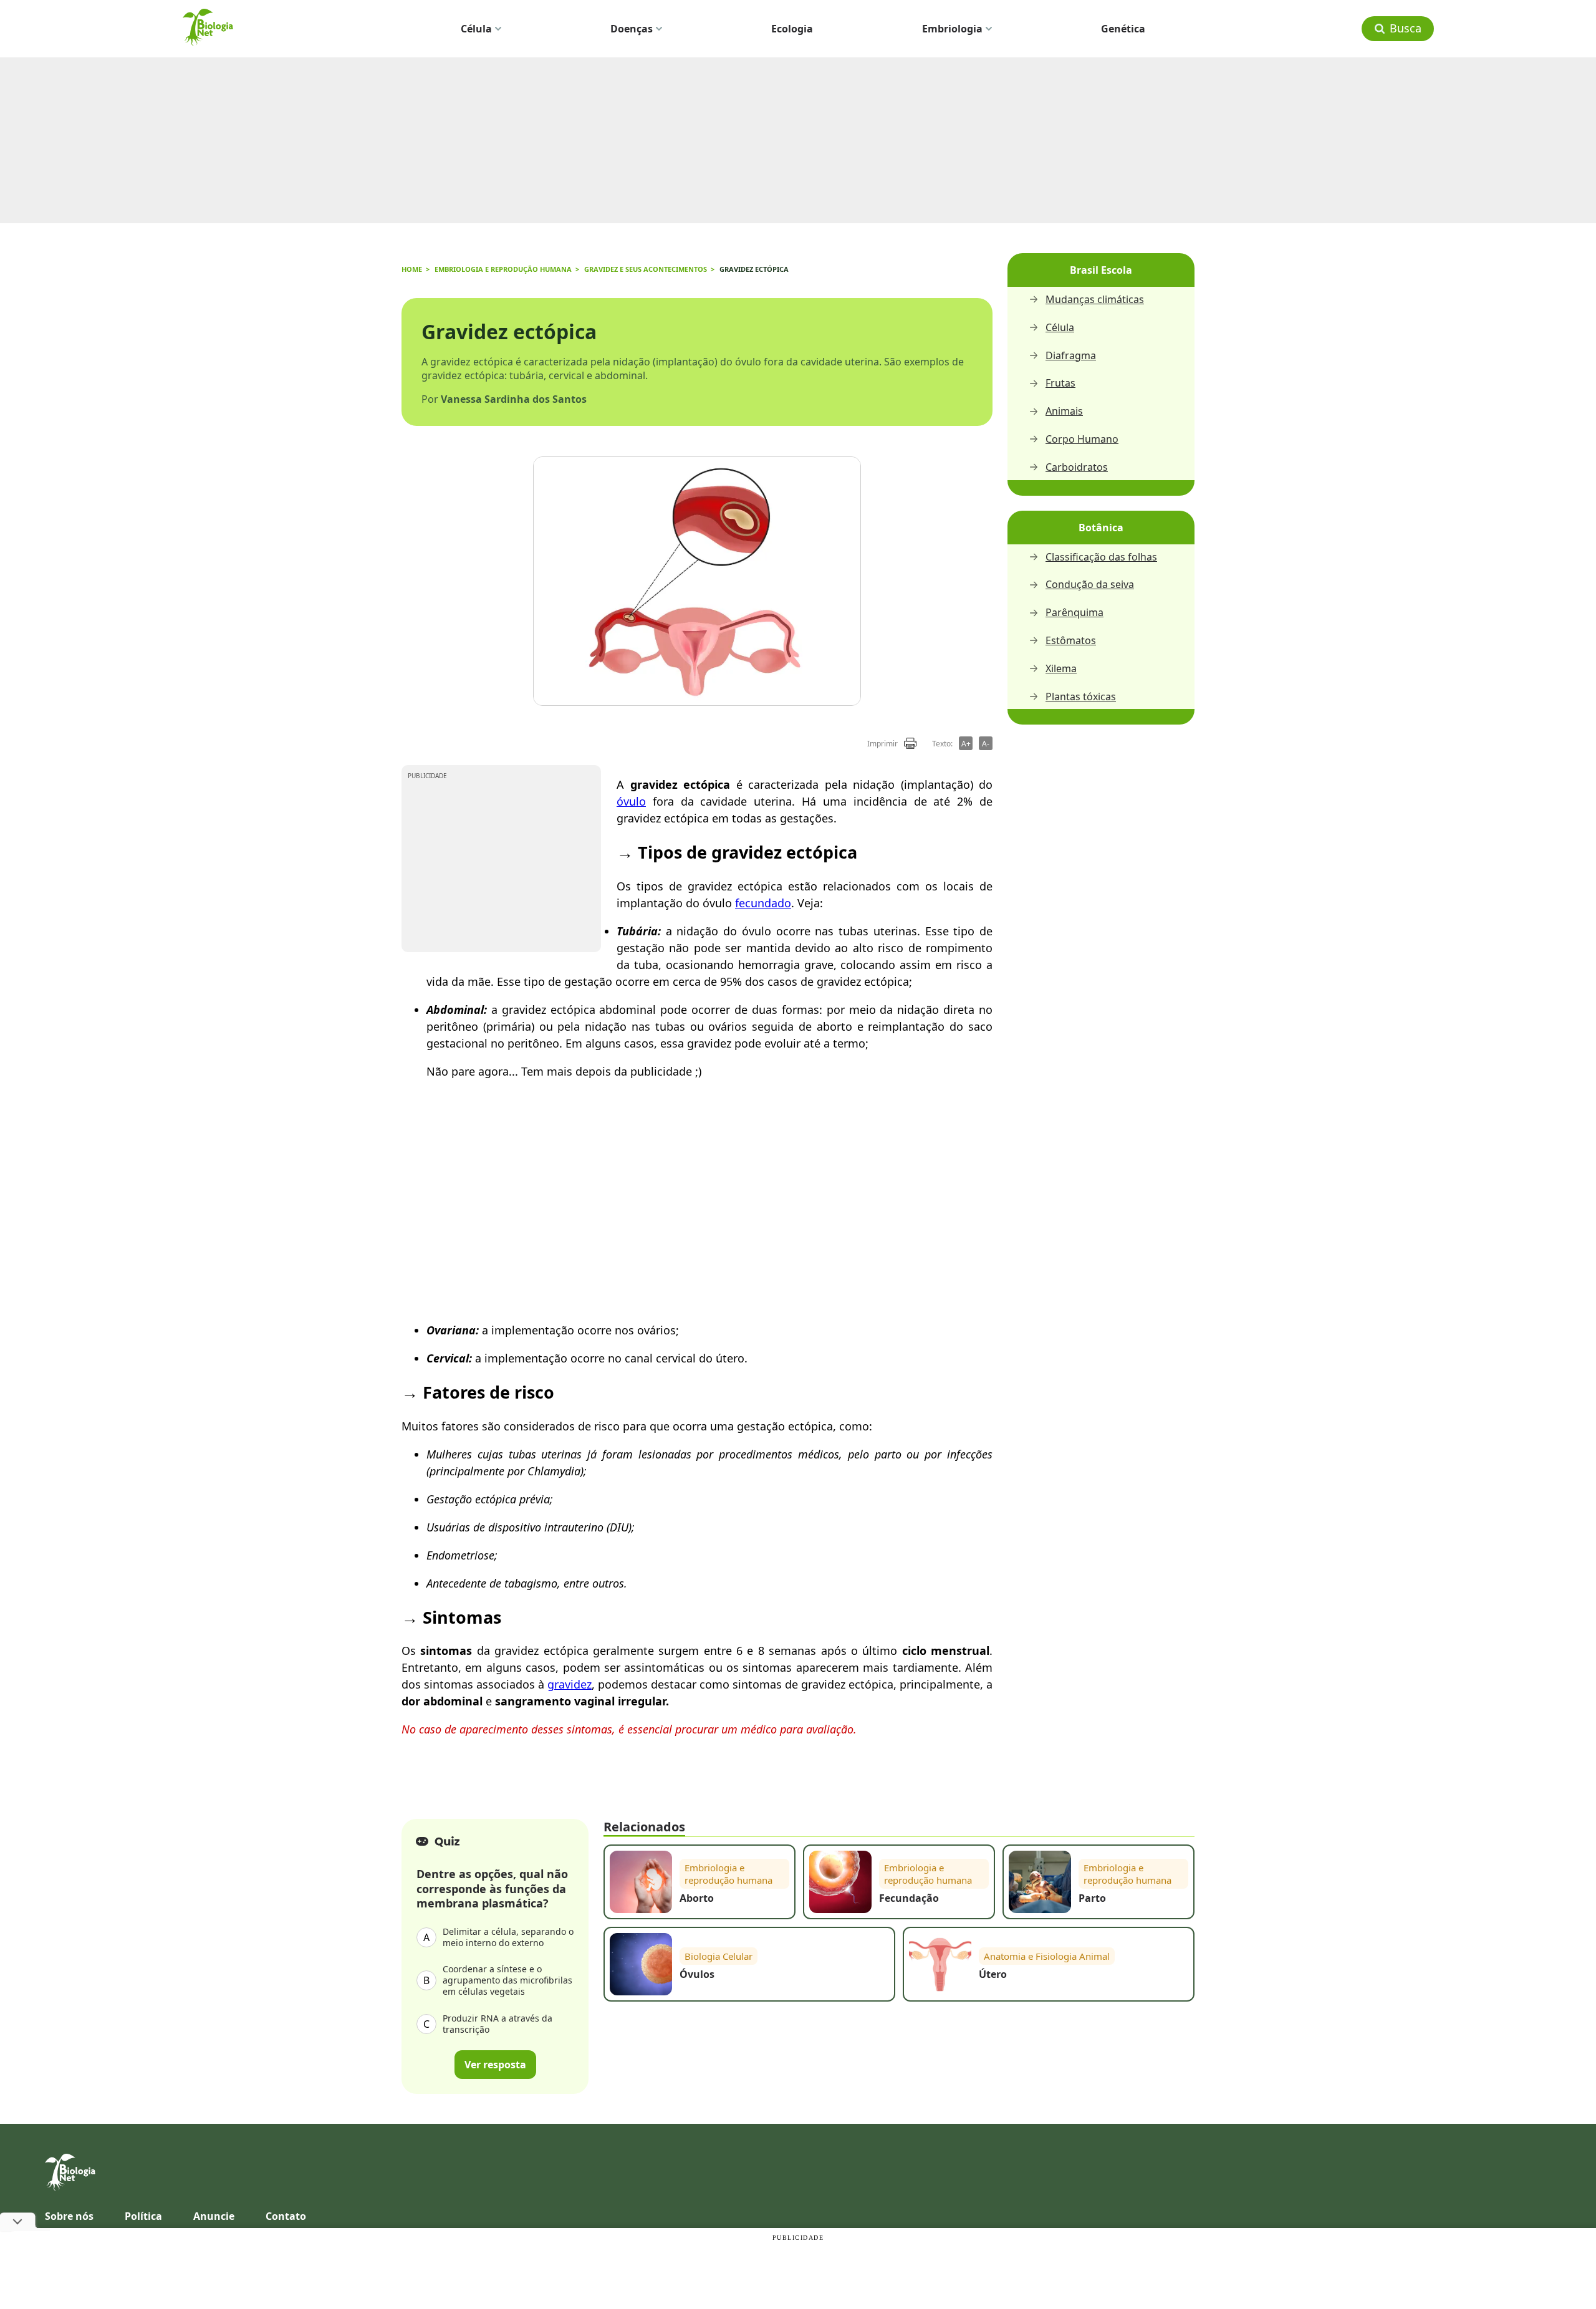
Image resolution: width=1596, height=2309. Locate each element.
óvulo (631, 801)
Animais (1064, 411)
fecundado (763, 903)
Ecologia (792, 29)
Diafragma (1071, 356)
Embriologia (952, 29)
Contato (286, 2216)
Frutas (1060, 383)
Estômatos (1071, 641)
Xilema (1061, 669)
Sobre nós (69, 2216)
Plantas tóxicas (1081, 697)
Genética (1123, 29)
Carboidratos (1077, 467)
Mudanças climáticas (1095, 300)
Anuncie (214, 2216)
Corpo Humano (1082, 439)
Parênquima (1074, 613)
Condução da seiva (1090, 585)
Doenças (632, 29)
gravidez (570, 1684)
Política (143, 2216)
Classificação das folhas (1101, 557)
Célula (476, 29)
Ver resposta (495, 2065)
